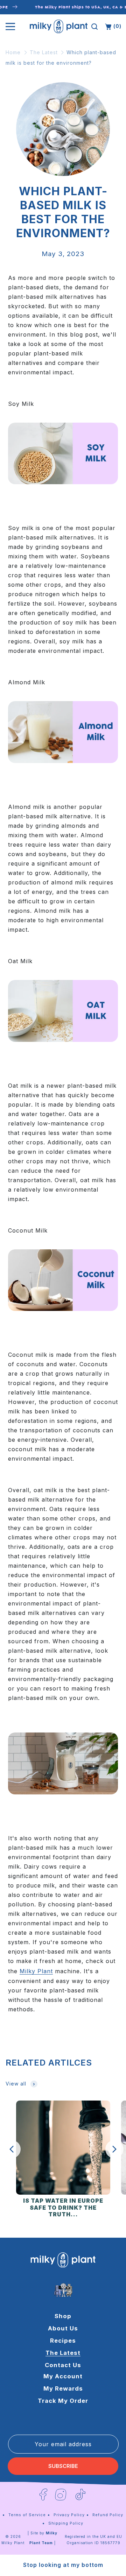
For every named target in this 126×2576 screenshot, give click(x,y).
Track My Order (63, 2401)
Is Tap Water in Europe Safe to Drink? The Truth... (63, 2208)
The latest (63, 2353)
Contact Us (63, 2365)
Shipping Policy (66, 2523)
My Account (63, 2376)
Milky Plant (13, 2543)
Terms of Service (27, 2515)
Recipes (63, 2341)
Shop (63, 2316)
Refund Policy (108, 2515)
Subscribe (63, 2466)
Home (13, 52)
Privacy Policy (69, 2515)
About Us (63, 2328)
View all (16, 2084)
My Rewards (63, 2388)
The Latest (44, 52)
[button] (94, 27)
